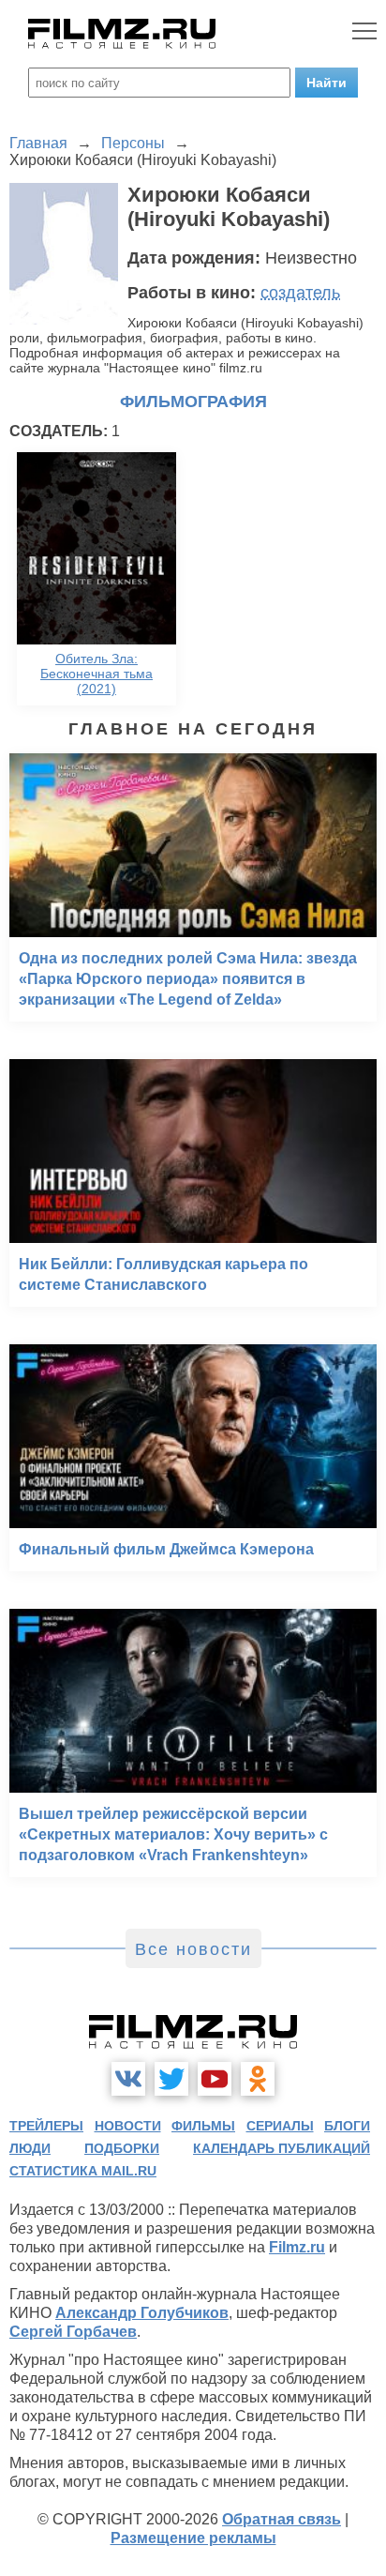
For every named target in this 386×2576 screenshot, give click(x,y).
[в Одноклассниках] (258, 2079)
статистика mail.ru (83, 2171)
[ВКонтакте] (128, 2079)
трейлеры (46, 2126)
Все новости (193, 1949)
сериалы (280, 2126)
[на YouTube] (215, 2079)
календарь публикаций (282, 2148)
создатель (300, 293)
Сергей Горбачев (73, 2332)
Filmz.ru (297, 2247)
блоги (347, 2126)
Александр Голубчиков (142, 2313)
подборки (122, 2148)
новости (128, 2126)
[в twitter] (171, 2079)
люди (30, 2148)
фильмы (203, 2126)
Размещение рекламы (193, 2538)
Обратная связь (282, 2519)
